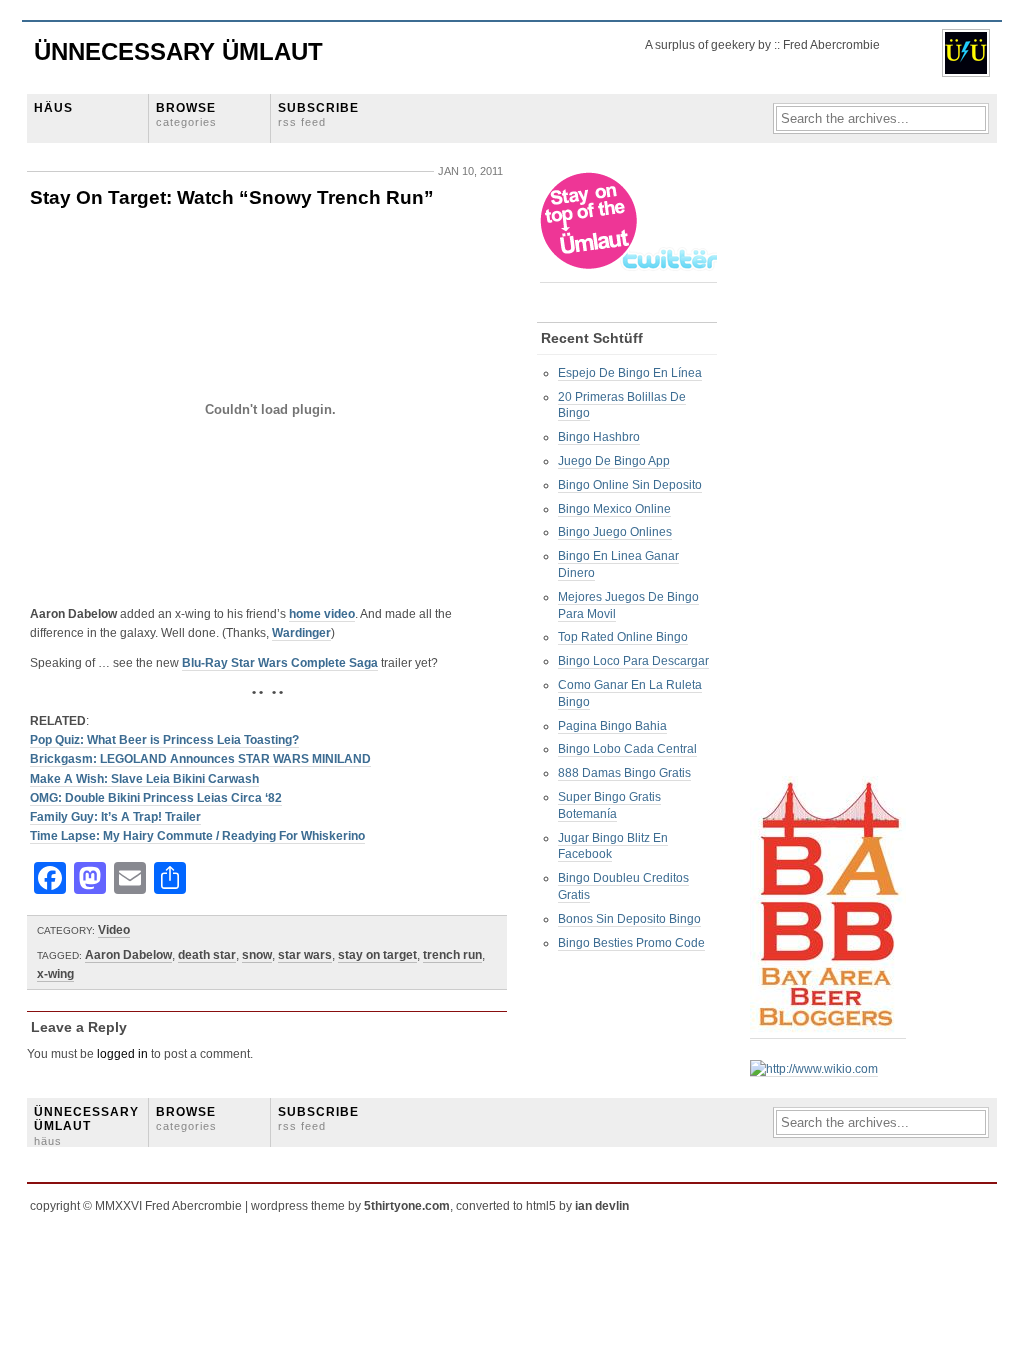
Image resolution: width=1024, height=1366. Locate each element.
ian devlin (602, 1206)
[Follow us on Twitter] (630, 275)
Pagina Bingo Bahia (612, 726)
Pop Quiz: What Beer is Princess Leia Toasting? (164, 740)
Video (114, 930)
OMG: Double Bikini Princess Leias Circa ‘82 (156, 798)
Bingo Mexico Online (614, 509)
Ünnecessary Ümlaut (178, 51)
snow (257, 955)
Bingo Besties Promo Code (631, 943)
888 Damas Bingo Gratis (624, 773)
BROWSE (186, 114)
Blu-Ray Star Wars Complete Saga (280, 663)
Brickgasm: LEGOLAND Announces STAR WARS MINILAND (200, 759)
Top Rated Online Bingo (623, 637)
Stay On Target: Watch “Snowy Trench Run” (232, 197)
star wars (305, 955)
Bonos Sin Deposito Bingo (629, 919)
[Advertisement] (830, 471)
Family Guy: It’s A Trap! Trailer (115, 817)
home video (322, 614)
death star (207, 955)
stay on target (377, 955)
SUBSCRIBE (318, 114)
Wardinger (301, 633)
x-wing (55, 974)
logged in (122, 1054)
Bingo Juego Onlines (615, 532)
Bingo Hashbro (599, 437)
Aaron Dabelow (128, 955)
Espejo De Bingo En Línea (630, 373)
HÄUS (53, 108)
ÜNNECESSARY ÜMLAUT (86, 1126)
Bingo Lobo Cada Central (627, 749)
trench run (452, 955)
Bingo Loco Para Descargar (633, 661)
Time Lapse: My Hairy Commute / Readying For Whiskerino (197, 836)
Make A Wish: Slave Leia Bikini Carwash (144, 779)
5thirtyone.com (407, 1206)
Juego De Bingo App (614, 461)
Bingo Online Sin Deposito (630, 485)
